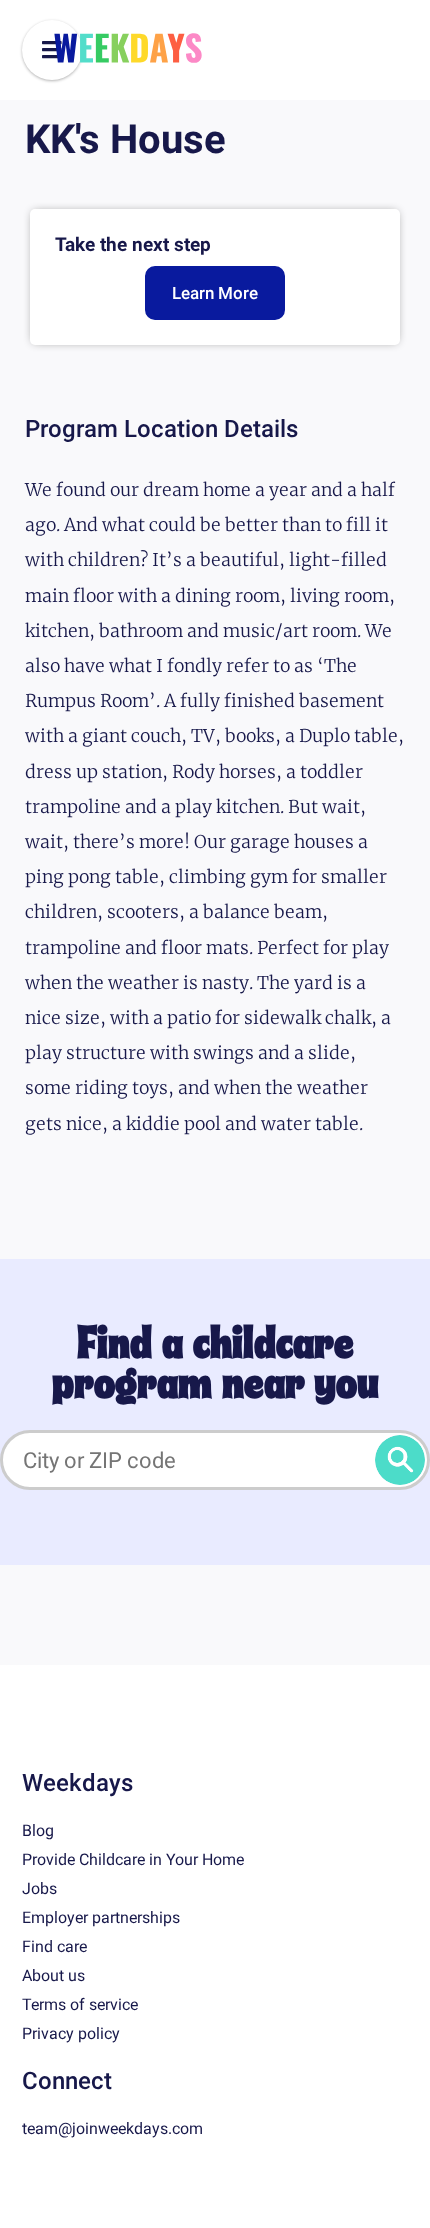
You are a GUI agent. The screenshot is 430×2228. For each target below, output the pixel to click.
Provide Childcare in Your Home (133, 1859)
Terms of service (80, 2004)
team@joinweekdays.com (112, 2128)
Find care (54, 1946)
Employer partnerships (101, 1917)
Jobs (39, 1888)
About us (53, 1975)
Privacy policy (71, 2033)
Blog (38, 1830)
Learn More (215, 293)
